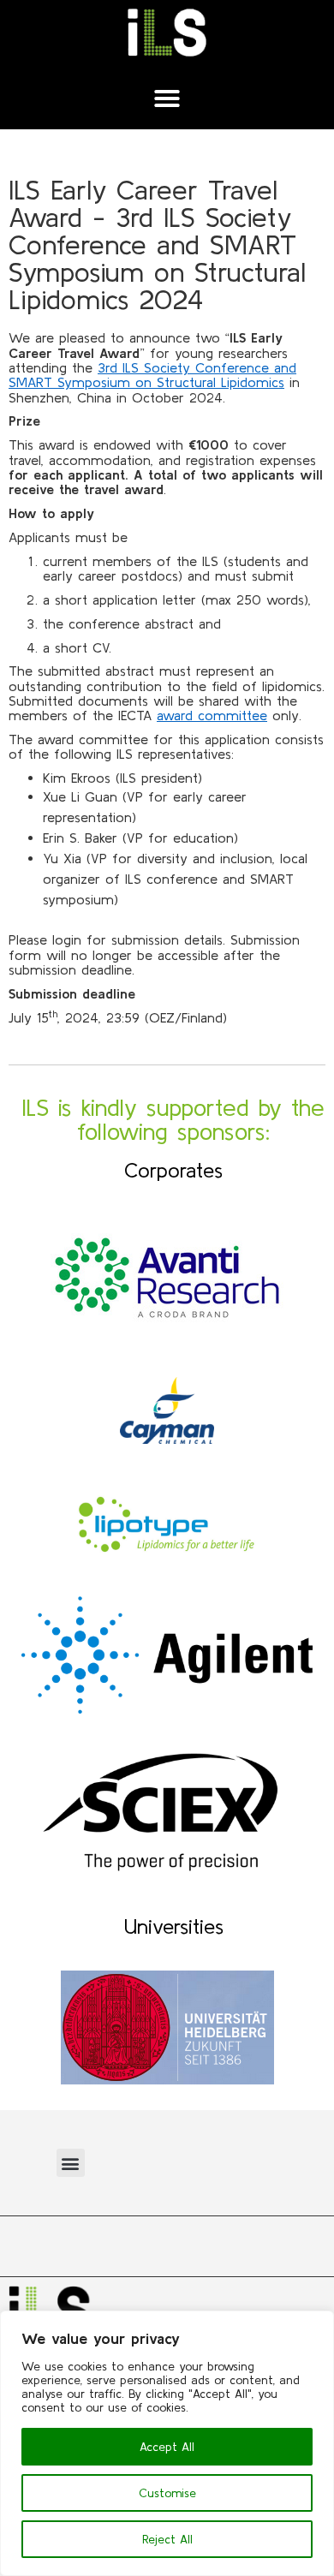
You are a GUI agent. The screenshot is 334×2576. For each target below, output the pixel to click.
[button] (167, 98)
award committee (212, 715)
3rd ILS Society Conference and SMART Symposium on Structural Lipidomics (152, 375)
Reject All (167, 2539)
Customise (167, 2493)
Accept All (167, 2447)
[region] (167, 2443)
